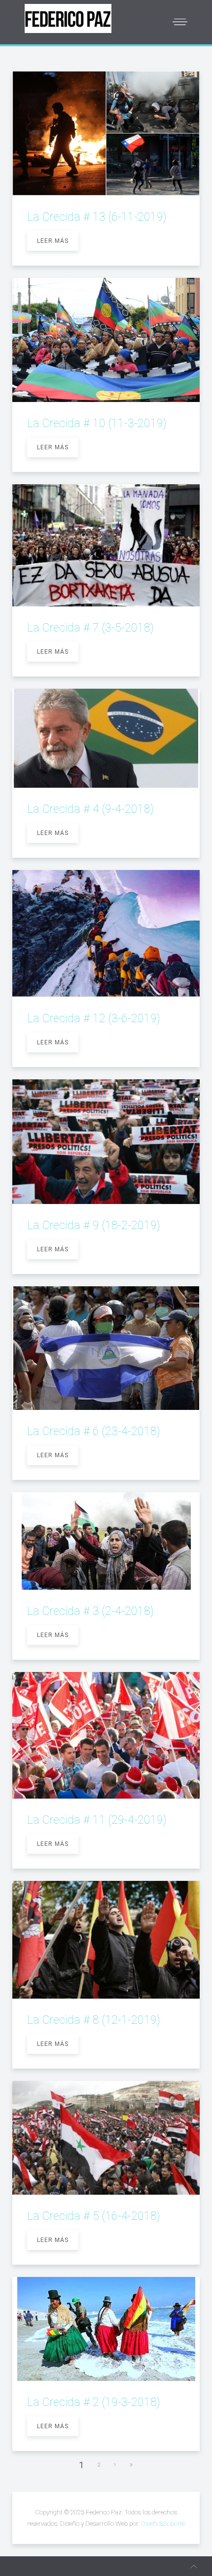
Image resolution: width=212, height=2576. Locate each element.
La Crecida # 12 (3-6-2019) (94, 1019)
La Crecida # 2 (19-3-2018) (94, 2402)
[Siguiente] (115, 2465)
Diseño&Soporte (163, 2524)
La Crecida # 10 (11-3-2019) (97, 423)
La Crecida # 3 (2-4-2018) (90, 1611)
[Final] (132, 2465)
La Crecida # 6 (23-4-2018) (94, 1431)
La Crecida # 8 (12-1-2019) (94, 2020)
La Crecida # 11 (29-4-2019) (97, 1820)
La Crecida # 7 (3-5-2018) (90, 628)
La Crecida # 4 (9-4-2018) (90, 809)
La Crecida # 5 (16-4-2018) (94, 2216)
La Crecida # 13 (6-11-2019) (97, 217)
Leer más (53, 241)
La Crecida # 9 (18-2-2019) (94, 1225)
